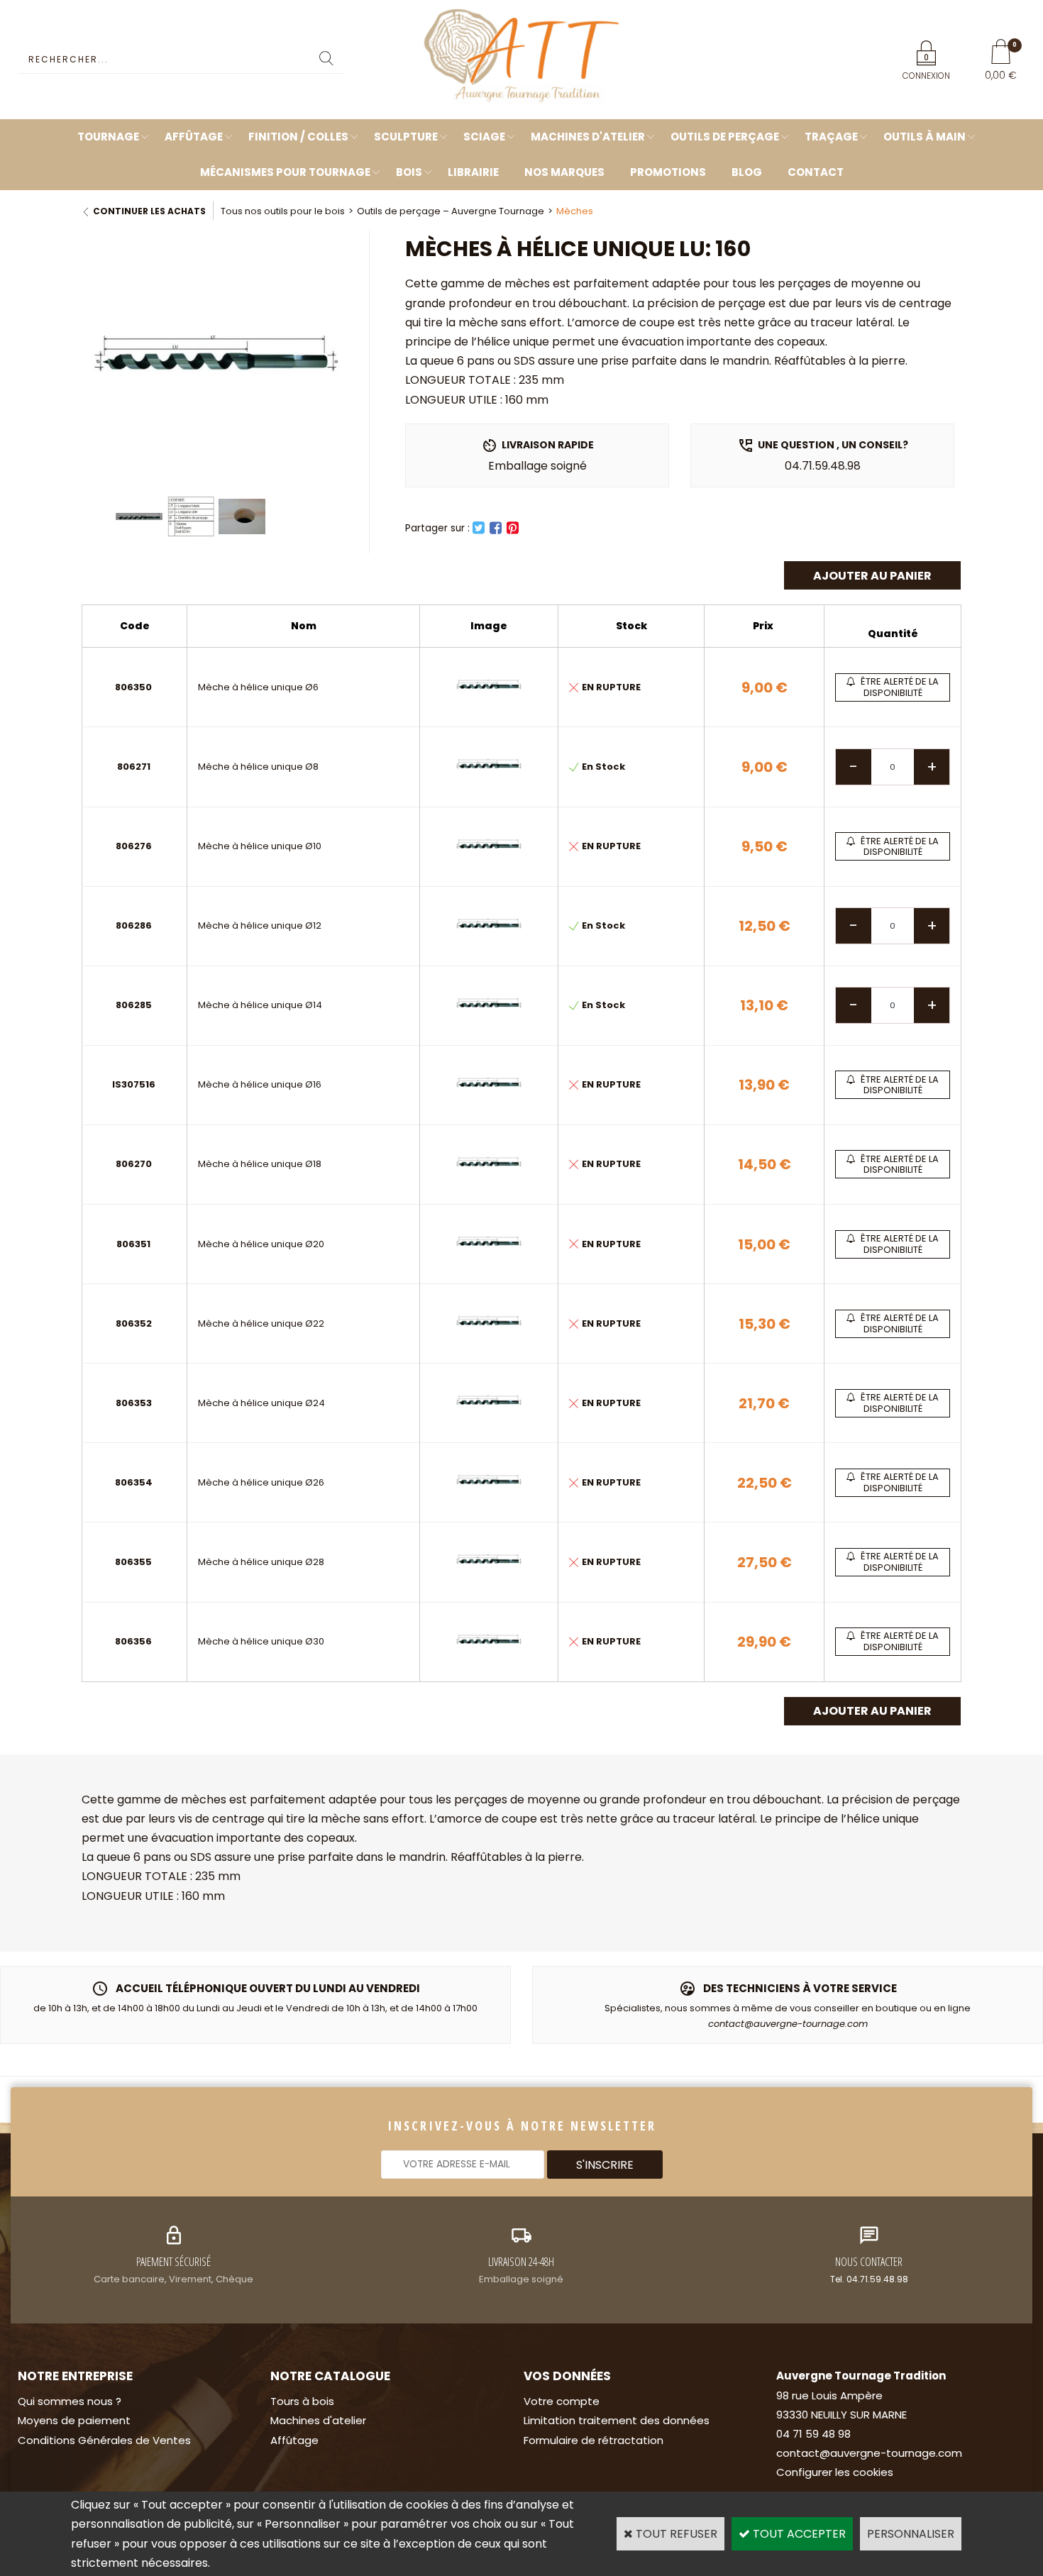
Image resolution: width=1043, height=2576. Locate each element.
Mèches (575, 211)
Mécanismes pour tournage (285, 172)
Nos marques (564, 172)
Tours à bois (302, 2401)
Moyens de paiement (74, 2420)
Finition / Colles (298, 137)
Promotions (668, 172)
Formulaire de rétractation (594, 2440)
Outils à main (925, 137)
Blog (747, 172)
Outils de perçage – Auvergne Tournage (451, 211)
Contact (816, 172)
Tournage (108, 137)
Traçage (831, 137)
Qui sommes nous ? (70, 2401)
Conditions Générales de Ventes (104, 2440)
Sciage (484, 137)
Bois (409, 172)
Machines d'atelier (588, 137)
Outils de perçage (725, 137)
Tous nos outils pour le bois (283, 211)
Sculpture (406, 137)
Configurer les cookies (835, 2472)
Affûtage (194, 137)
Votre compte (562, 2401)
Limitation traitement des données (617, 2420)
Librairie (473, 172)
